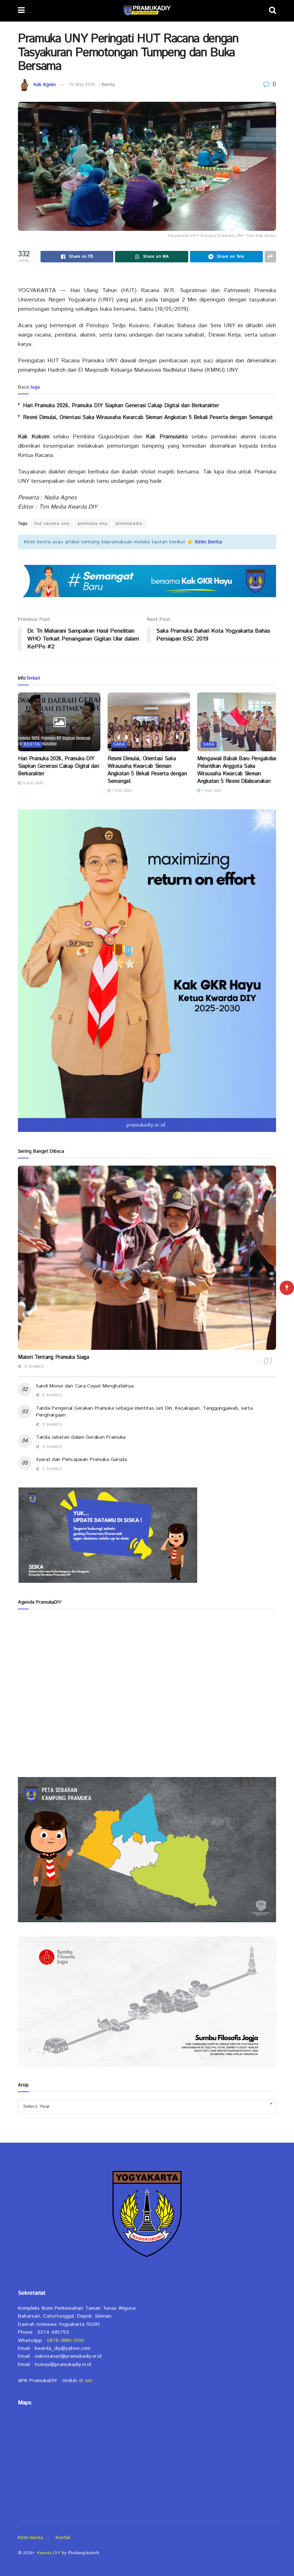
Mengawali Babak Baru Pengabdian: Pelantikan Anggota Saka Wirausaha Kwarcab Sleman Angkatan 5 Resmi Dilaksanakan (238, 770)
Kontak (63, 2538)
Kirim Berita (30, 2538)
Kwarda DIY (49, 2553)
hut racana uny (52, 523)
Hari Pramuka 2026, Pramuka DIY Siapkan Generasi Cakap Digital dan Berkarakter (121, 406)
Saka (119, 744)
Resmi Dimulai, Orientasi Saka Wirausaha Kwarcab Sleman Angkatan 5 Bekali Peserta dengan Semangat (148, 417)
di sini (86, 2381)
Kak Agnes (45, 85)
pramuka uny (93, 523)
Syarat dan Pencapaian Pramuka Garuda (81, 1460)
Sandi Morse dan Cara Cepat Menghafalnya (85, 1386)
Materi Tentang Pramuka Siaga (54, 1357)
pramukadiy (129, 523)
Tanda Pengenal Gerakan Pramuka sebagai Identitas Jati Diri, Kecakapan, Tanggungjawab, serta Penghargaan (144, 1412)
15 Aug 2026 (32, 783)
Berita (108, 85)
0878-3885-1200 (65, 2341)
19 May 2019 (82, 85)
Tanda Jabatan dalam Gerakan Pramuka (81, 1437)
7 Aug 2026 (121, 791)
